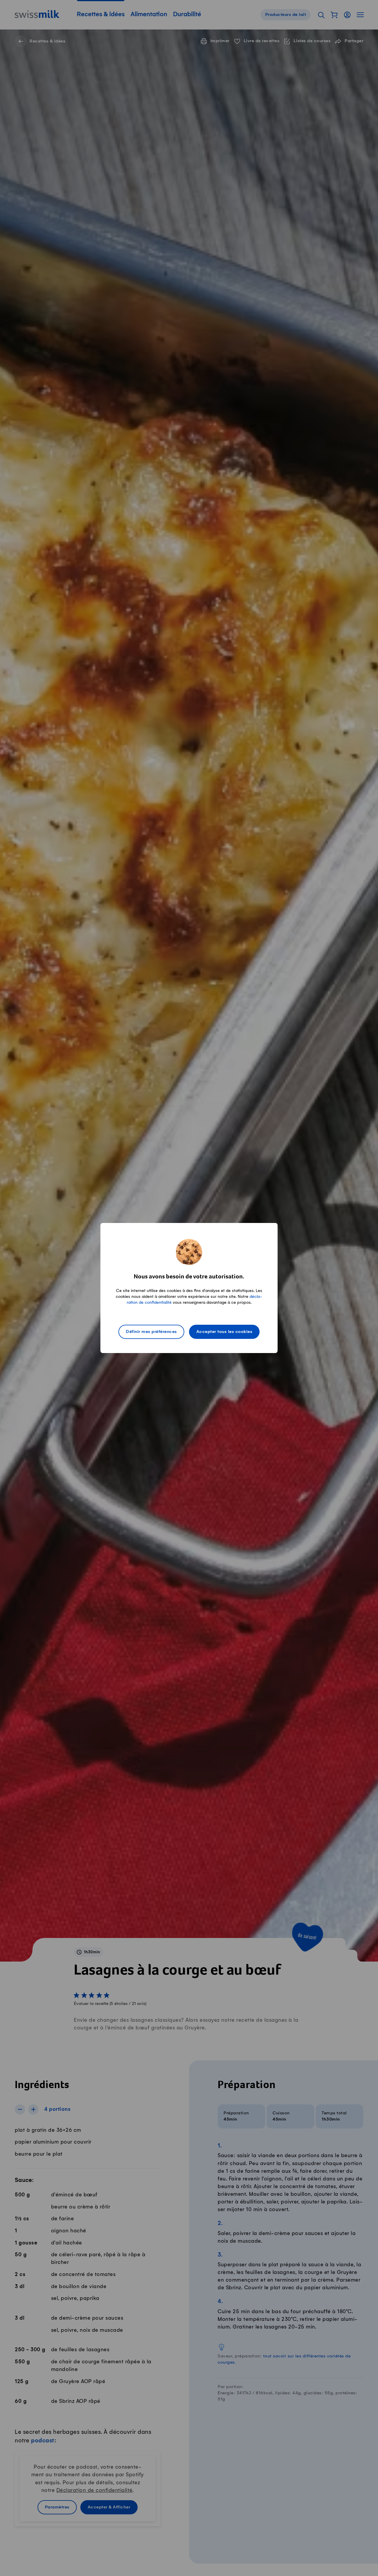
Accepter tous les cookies (224, 1332)
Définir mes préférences (151, 1332)
